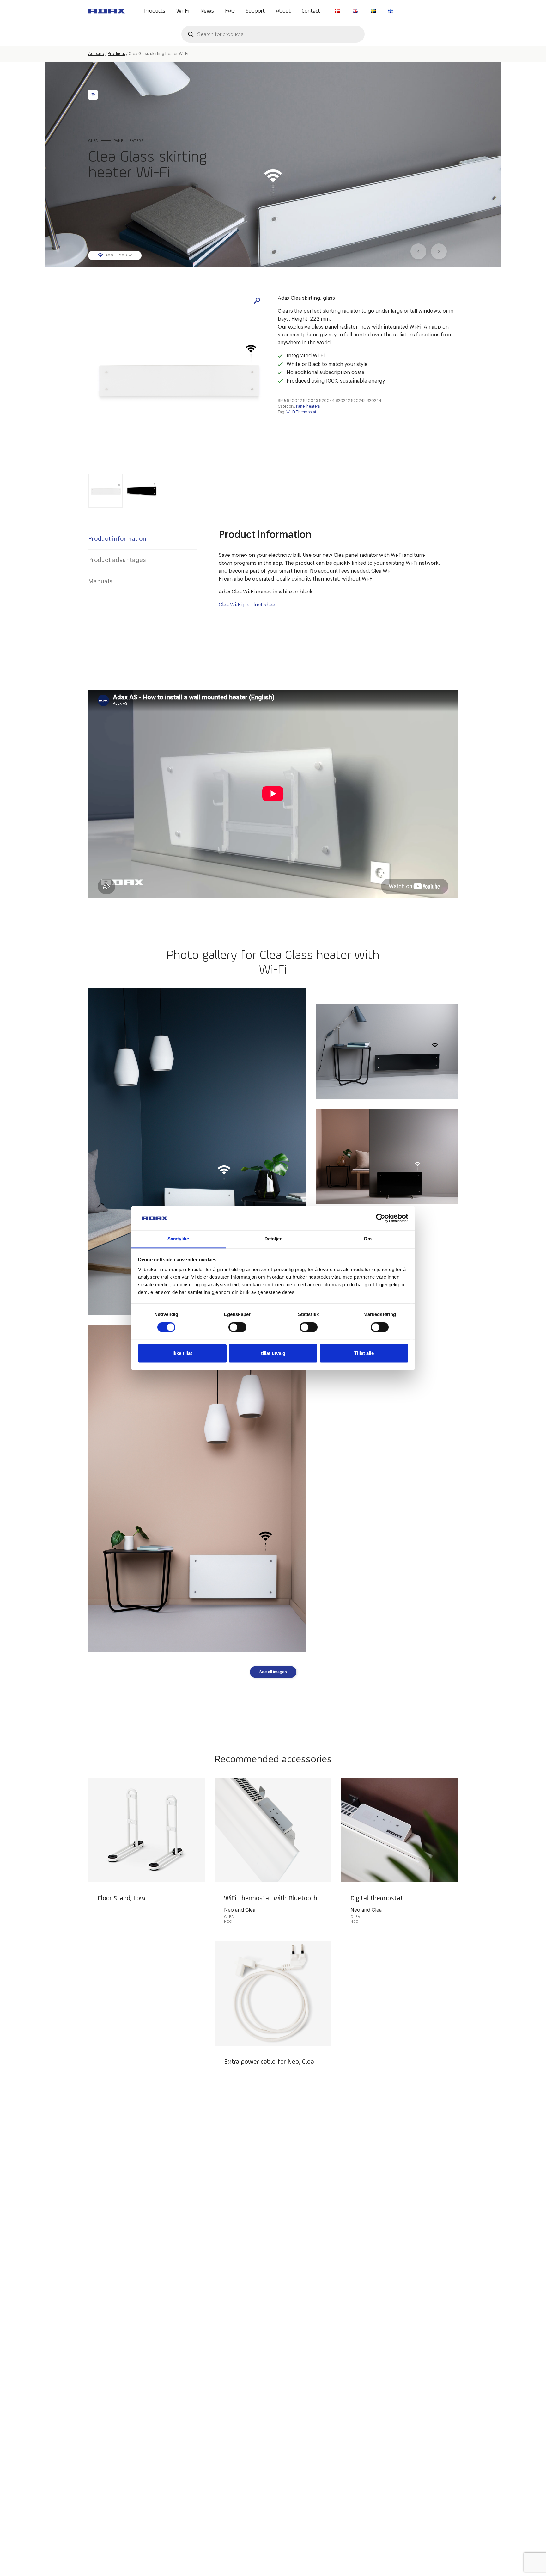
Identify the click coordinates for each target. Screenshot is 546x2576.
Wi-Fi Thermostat (301, 412)
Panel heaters (308, 406)
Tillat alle (364, 1353)
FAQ (230, 11)
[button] (257, 301)
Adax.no (96, 54)
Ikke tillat (182, 1353)
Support (255, 11)
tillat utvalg (273, 1353)
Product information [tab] (117, 539)
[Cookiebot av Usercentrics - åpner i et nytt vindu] (381, 1218)
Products (155, 11)
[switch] (237, 1327)
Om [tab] (368, 1239)
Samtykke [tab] (178, 1239)
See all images (273, 1672)
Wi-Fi (183, 11)
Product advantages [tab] (117, 560)
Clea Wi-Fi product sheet (248, 605)
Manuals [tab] (100, 581)
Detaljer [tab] (273, 1239)
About (283, 11)
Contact (311, 11)
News (207, 11)
